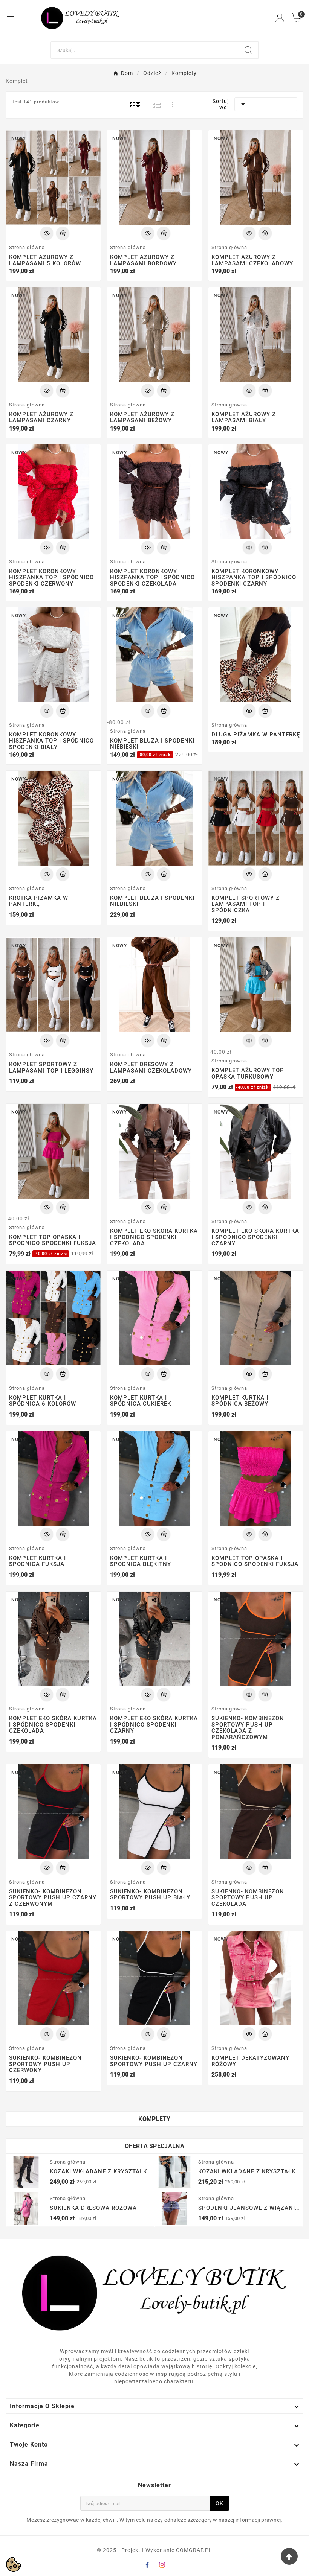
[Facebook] (147, 2565)
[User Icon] (280, 18)
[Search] (248, 50)
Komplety (154, 2119)
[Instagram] (162, 2565)
